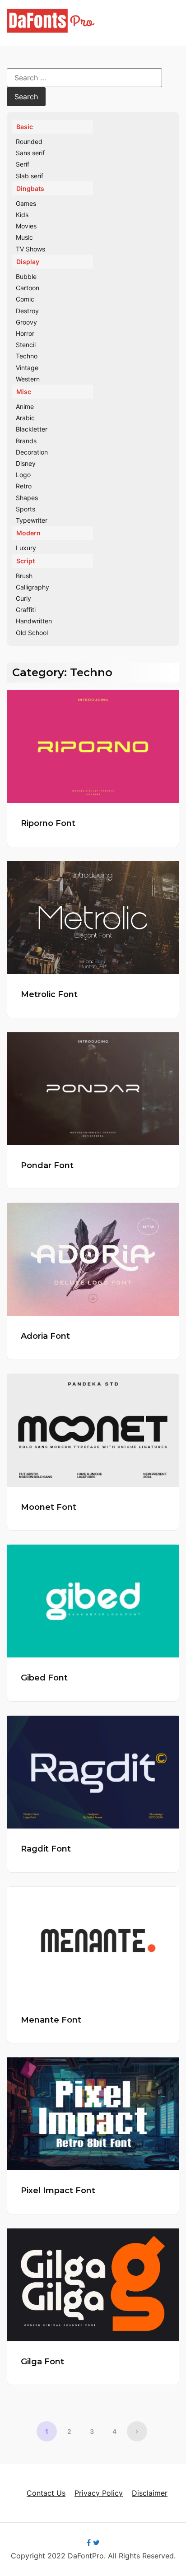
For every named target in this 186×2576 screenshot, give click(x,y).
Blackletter (32, 429)
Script (26, 561)
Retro (24, 486)
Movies (26, 226)
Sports (26, 509)
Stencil (26, 345)
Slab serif (30, 176)
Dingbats (30, 188)
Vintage (27, 368)
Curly (23, 598)
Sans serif (30, 153)
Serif (23, 164)
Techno (27, 356)
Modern (28, 533)
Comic (25, 299)
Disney (26, 463)
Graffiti (26, 610)
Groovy (26, 322)
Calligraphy (33, 587)
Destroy (27, 311)
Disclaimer (150, 2493)
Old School (32, 633)
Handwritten (34, 621)
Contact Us (46, 2493)
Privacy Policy (99, 2493)
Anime (25, 406)
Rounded (29, 142)
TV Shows (30, 249)
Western (28, 379)
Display (28, 262)
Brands (26, 441)
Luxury (26, 548)
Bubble (26, 276)
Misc (24, 392)
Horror (25, 333)
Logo (23, 475)
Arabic (25, 418)
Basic (25, 127)
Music (24, 237)
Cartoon (28, 288)
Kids (22, 215)
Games (26, 203)
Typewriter (32, 520)
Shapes (27, 498)
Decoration (32, 452)
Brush (24, 576)
